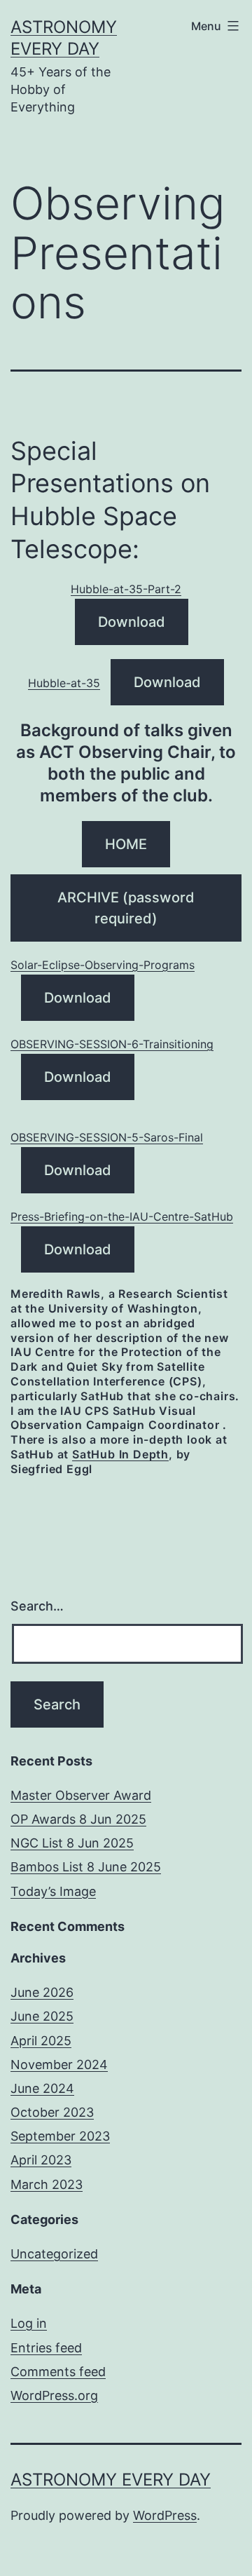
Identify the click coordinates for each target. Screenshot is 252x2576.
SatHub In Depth (120, 1454)
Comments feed (58, 2372)
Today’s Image (53, 1891)
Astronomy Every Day (111, 2480)
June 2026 (42, 1992)
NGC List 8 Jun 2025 (72, 1843)
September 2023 (60, 2136)
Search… (37, 1606)
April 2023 (41, 2160)
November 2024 (59, 2065)
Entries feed (46, 2348)
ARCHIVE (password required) (126, 908)
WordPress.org (54, 2395)
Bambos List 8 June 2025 (86, 1867)
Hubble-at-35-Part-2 (126, 589)
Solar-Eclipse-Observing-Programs (103, 965)
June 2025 (42, 2016)
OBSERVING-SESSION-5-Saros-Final (107, 1137)
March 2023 (47, 2184)
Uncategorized (54, 2254)
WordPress (165, 2515)
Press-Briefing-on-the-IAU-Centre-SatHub (122, 1216)
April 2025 (41, 2041)
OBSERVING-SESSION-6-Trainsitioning (112, 1044)
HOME (126, 844)
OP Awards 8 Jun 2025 (78, 1819)
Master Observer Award (81, 1795)
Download (132, 622)
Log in (29, 2323)
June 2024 (42, 2088)
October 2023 (52, 2112)
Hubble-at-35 (64, 683)
